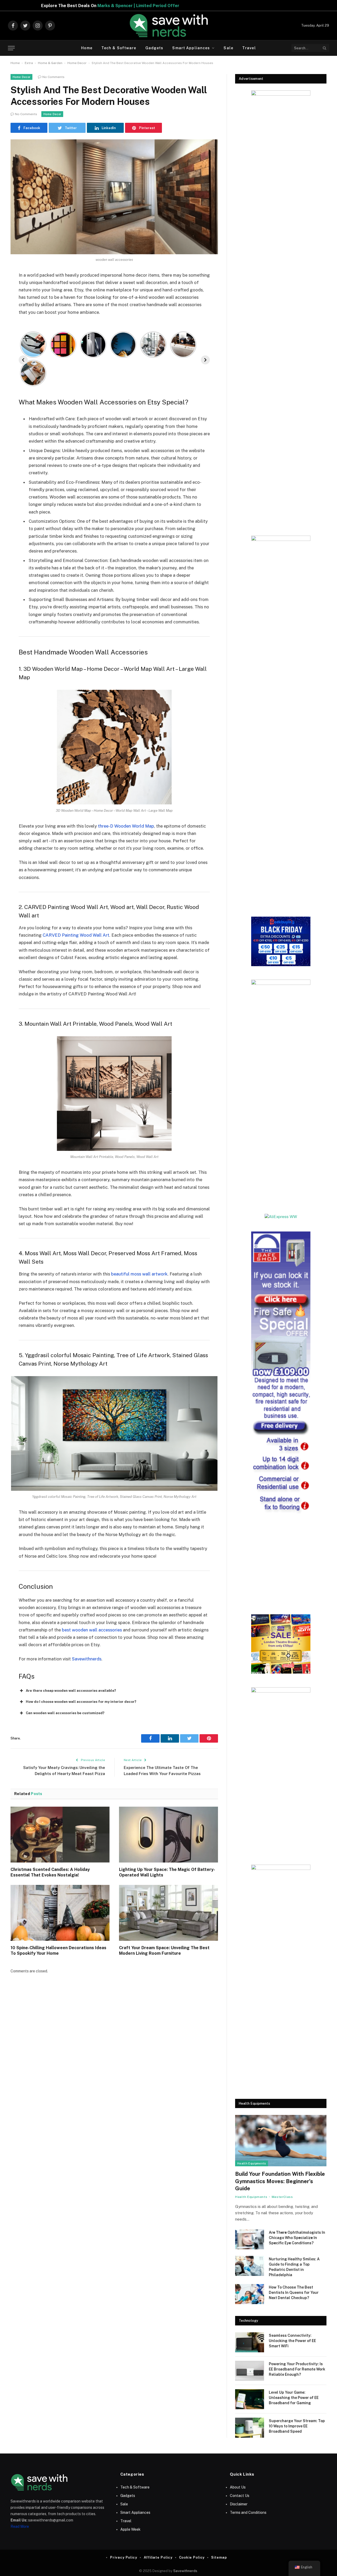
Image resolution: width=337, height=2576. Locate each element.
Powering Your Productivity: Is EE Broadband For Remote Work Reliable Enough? (297, 2369)
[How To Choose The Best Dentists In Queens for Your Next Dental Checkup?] (250, 2294)
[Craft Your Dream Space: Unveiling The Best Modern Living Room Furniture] (168, 1913)
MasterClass (282, 2197)
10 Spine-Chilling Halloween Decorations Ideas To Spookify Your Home (58, 1951)
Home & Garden (50, 63)
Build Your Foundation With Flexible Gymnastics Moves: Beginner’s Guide (280, 2181)
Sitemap (219, 2557)
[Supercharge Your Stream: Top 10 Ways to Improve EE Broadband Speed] (250, 2428)
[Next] (205, 360)
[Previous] (23, 360)
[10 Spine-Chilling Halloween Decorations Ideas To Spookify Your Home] (60, 1913)
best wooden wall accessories (92, 1630)
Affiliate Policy (158, 2557)
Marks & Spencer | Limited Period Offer (251, 6)
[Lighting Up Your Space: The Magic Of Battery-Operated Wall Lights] (168, 1835)
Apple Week (130, 2529)
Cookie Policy (192, 2557)
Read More (20, 2526)
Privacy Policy (124, 2557)
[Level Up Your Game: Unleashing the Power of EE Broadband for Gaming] (250, 2399)
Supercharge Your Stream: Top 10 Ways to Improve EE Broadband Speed (297, 2426)
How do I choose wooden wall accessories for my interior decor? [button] (81, 1702)
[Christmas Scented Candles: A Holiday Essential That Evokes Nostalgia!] (60, 1835)
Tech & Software (119, 48)
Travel (249, 48)
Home (87, 48)
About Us (238, 2487)
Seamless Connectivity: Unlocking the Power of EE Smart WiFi (292, 2341)
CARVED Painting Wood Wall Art (76, 935)
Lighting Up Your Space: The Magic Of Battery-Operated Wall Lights (167, 1872)
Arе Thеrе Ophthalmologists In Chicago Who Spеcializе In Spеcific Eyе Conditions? (297, 2238)
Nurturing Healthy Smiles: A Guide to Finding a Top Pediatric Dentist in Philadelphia (294, 2267)
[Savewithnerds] (168, 26)
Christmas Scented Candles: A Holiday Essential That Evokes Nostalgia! (50, 1872)
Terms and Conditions (248, 2513)
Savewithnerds (87, 1659)
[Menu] (11, 48)
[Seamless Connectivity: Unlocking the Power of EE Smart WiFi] (250, 2342)
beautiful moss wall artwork (139, 1274)
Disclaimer (239, 2504)
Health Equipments (252, 2163)
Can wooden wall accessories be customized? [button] (65, 1713)
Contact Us (240, 2496)
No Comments (53, 77)
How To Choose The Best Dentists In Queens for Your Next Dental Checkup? (294, 2293)
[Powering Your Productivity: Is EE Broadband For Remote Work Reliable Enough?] (250, 2371)
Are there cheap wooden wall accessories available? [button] (71, 1691)
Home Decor (77, 63)
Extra (29, 63)
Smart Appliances (191, 48)
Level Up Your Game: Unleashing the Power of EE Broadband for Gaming (294, 2398)
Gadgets (154, 48)
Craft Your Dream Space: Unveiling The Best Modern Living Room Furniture (164, 1951)
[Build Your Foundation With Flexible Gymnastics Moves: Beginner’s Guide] (281, 2141)
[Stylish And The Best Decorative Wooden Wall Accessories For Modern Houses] (114, 197)
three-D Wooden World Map (126, 826)
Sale (228, 48)
